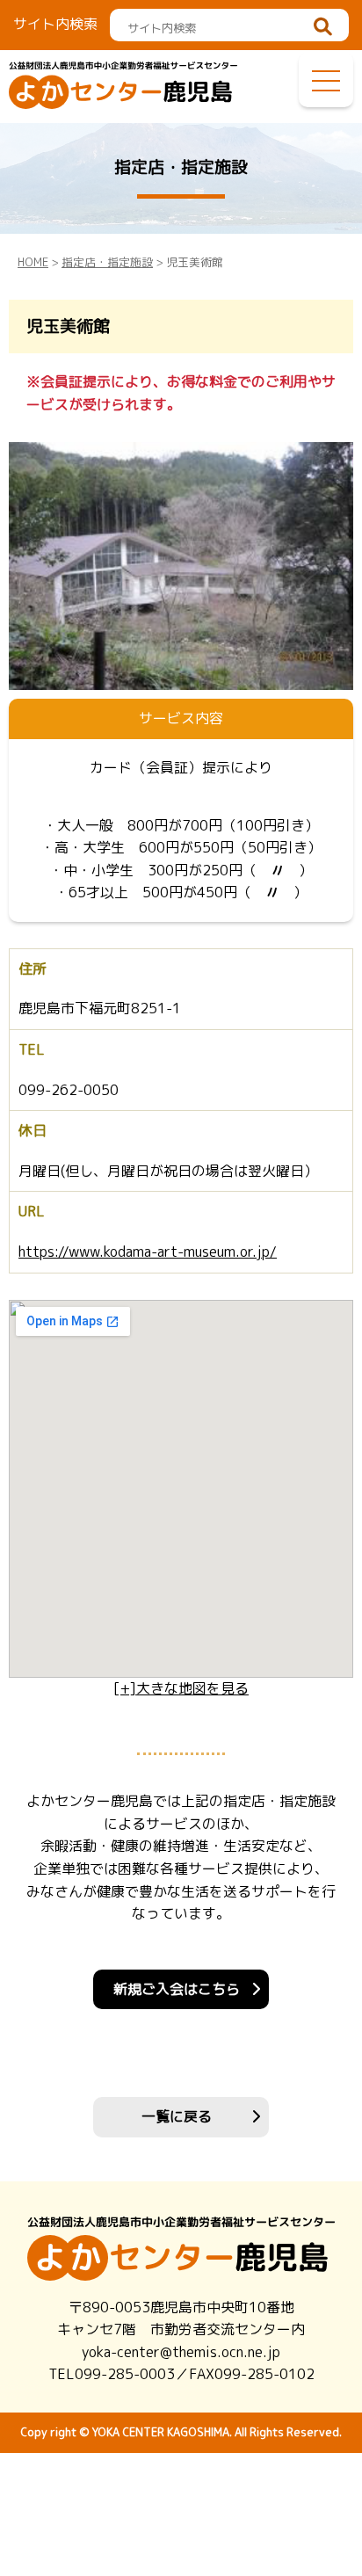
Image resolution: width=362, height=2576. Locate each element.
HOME (33, 262)
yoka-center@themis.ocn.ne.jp (181, 2352)
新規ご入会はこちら (177, 1989)
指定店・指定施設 (107, 262)
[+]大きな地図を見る (181, 1688)
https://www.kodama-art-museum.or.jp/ (148, 1252)
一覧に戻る (177, 2116)
